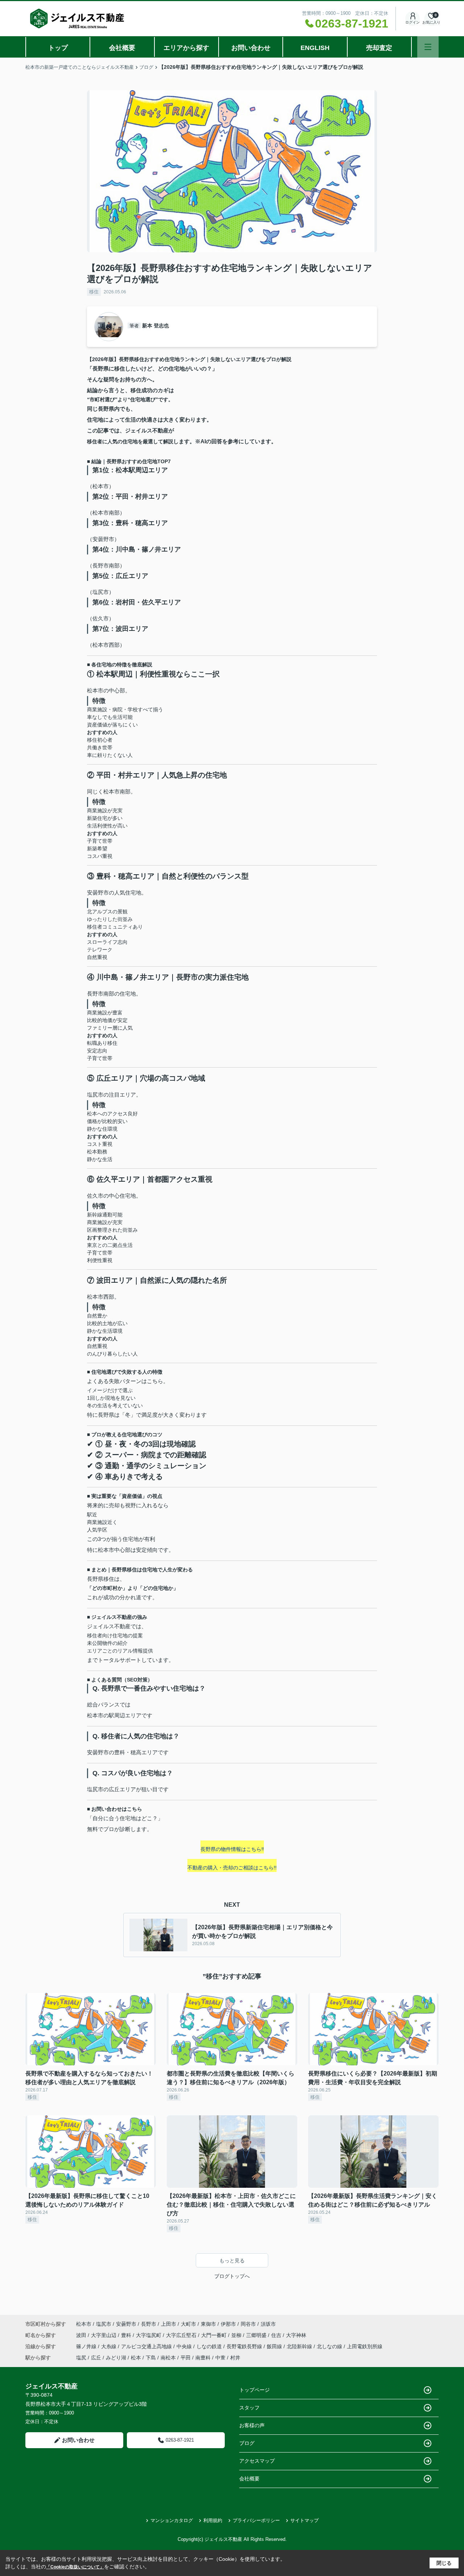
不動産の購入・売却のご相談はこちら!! (232, 1868)
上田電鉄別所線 (365, 2346)
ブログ (247, 2443)
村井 (235, 2358)
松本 (136, 2358)
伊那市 (228, 2324)
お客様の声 (252, 2425)
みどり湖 (116, 2358)
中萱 (220, 2358)
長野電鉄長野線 (245, 2346)
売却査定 (379, 48)
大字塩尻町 (149, 2335)
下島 (151, 2358)
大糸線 (109, 2346)
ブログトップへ (232, 2276)
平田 (186, 2358)
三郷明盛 (257, 2335)
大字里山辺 (104, 2335)
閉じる (444, 2563)
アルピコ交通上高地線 (147, 2346)
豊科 (127, 2335)
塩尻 (81, 2358)
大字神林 (296, 2335)
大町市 (188, 2324)
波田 (82, 2335)
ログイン (413, 22)
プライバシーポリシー (256, 2520)
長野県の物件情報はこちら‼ (232, 1849)
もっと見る (232, 2261)
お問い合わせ (251, 48)
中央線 (185, 2346)
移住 (94, 292)
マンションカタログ (172, 2520)
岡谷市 (248, 2324)
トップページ (254, 2390)
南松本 (168, 2358)
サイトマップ (304, 2520)
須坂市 (268, 2324)
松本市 (84, 2324)
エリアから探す (186, 48)
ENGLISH (315, 48)
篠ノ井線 (87, 2346)
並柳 (237, 2335)
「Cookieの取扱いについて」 (75, 2567)
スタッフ (249, 2408)
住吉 (277, 2335)
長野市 (149, 2324)
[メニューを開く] (428, 47)
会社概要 (122, 48)
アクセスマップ (257, 2461)
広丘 (96, 2358)
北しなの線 (330, 2346)
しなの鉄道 (210, 2346)
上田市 (169, 2324)
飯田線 (275, 2346)
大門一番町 (215, 2335)
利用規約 (213, 2520)
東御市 (208, 2324)
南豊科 (203, 2358)
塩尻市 (104, 2324)
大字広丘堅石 (182, 2335)
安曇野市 (126, 2324)
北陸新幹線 (300, 2346)
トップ (58, 48)
